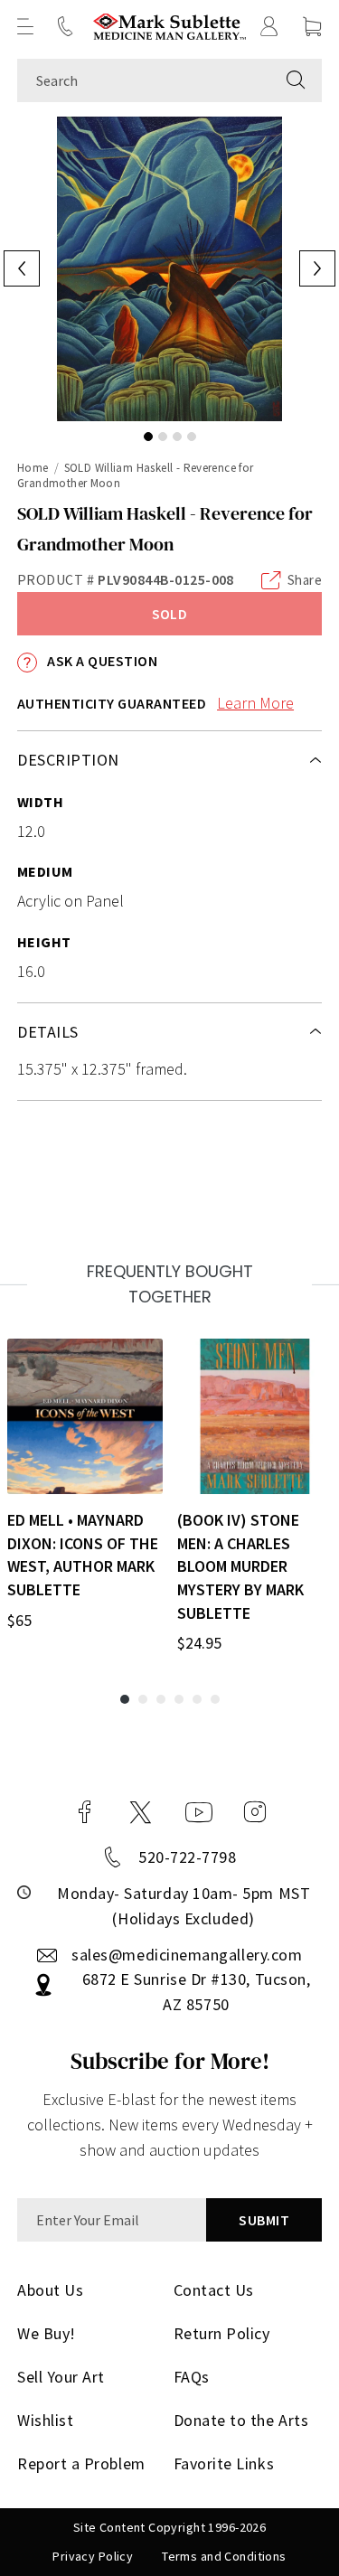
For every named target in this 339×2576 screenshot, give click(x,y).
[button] (25, 26)
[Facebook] (85, 1812)
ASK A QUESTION (101, 661)
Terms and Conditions (224, 2556)
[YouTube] (199, 1812)
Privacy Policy (93, 2556)
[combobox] (144, 80)
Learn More (255, 703)
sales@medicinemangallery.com (187, 1955)
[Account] (269, 26)
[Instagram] (255, 1812)
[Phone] (65, 26)
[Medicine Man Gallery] (169, 27)
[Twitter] (141, 1812)
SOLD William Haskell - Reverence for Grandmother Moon (136, 475)
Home (33, 468)
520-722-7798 (187, 1857)
